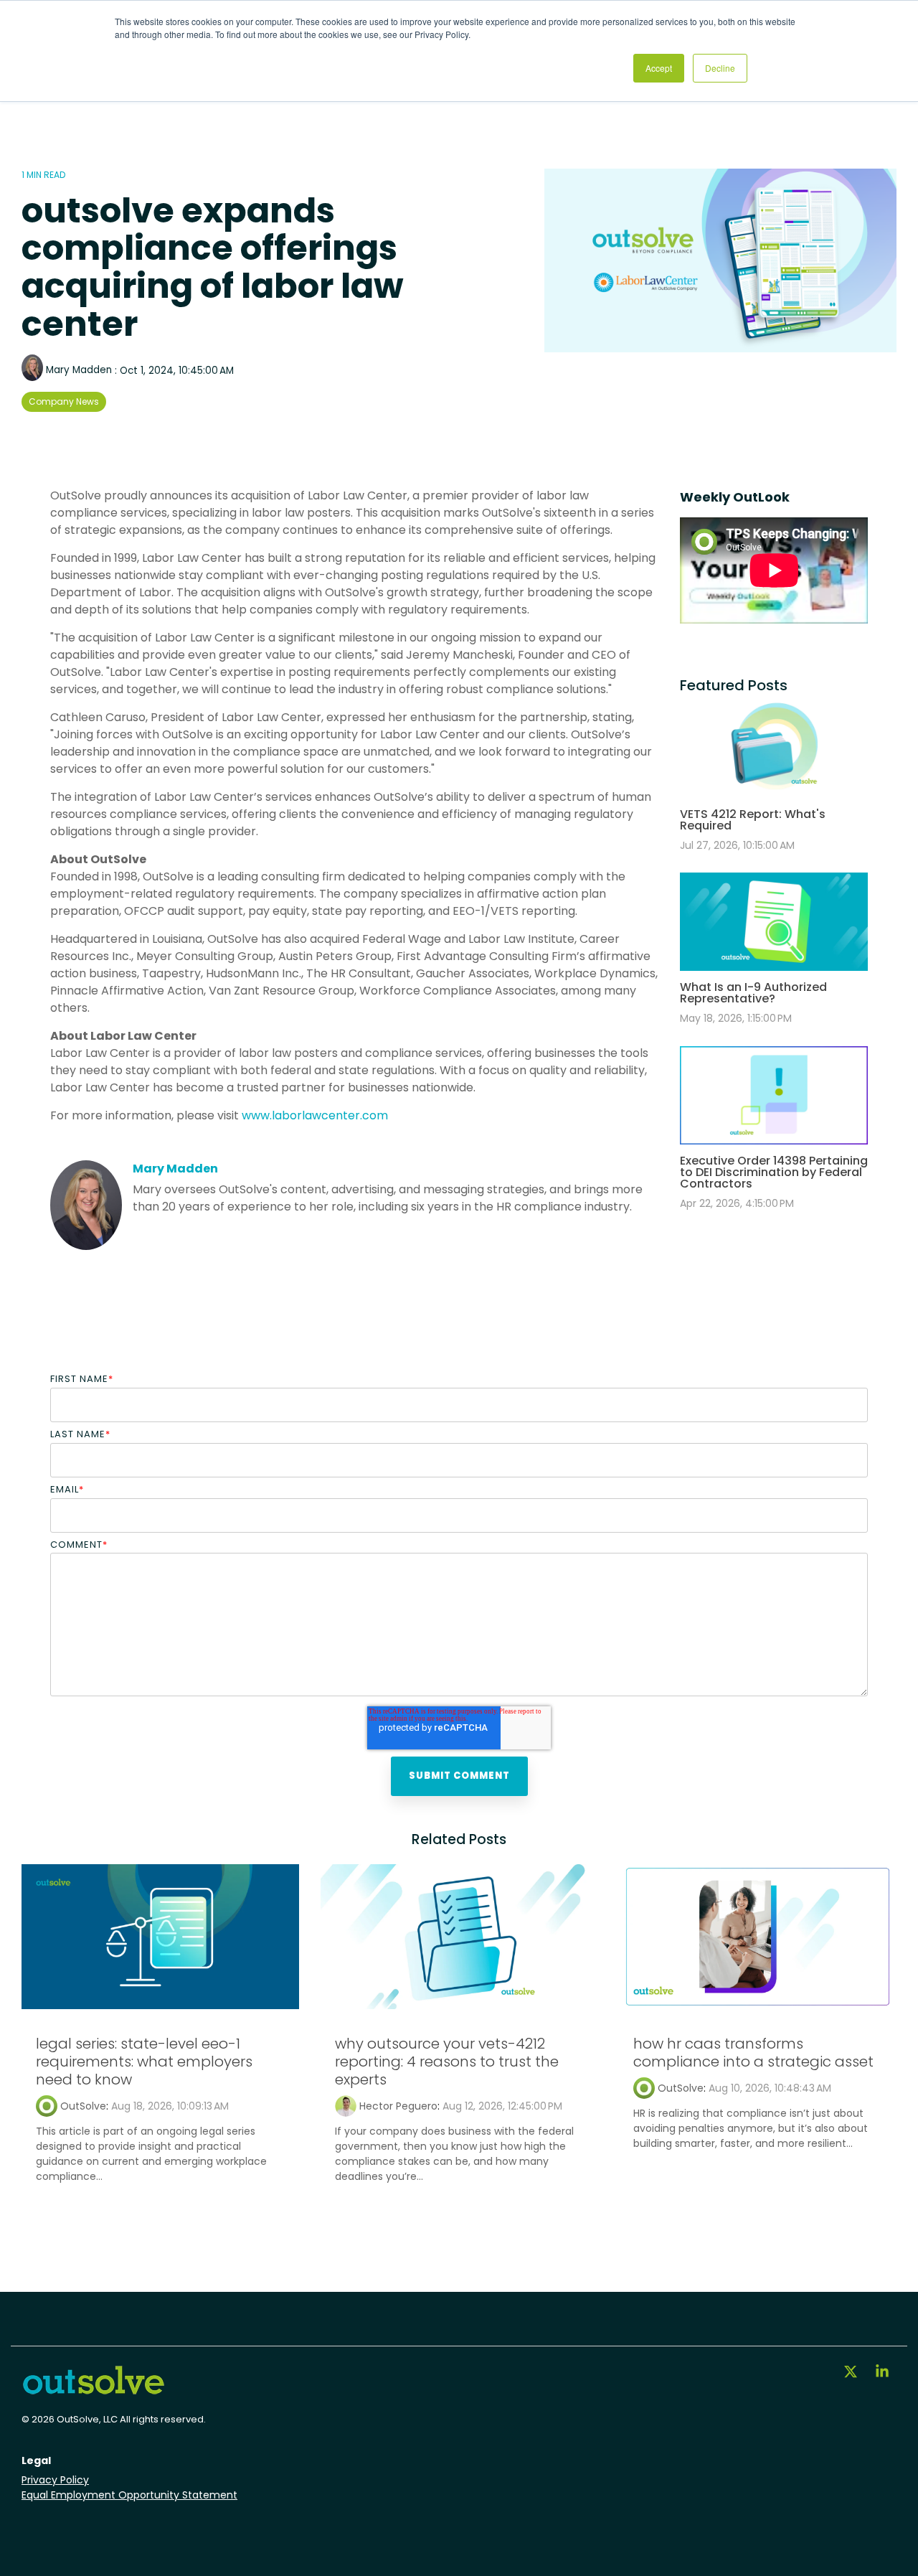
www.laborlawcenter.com (315, 1115)
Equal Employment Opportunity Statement (129, 2495)
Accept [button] (659, 68)
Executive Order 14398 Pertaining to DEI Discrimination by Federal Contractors (774, 1172)
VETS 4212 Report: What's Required (753, 820)
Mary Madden (79, 370)
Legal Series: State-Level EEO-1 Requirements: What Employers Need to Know (144, 2062)
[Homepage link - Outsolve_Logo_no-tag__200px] (93, 2390)
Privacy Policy (55, 2480)
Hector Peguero (398, 2106)
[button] (852, 2373)
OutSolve (83, 2106)
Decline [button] (720, 68)
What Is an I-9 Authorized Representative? (753, 993)
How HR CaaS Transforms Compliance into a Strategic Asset (753, 2053)
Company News (64, 401)
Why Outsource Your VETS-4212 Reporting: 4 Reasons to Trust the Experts (447, 2062)
